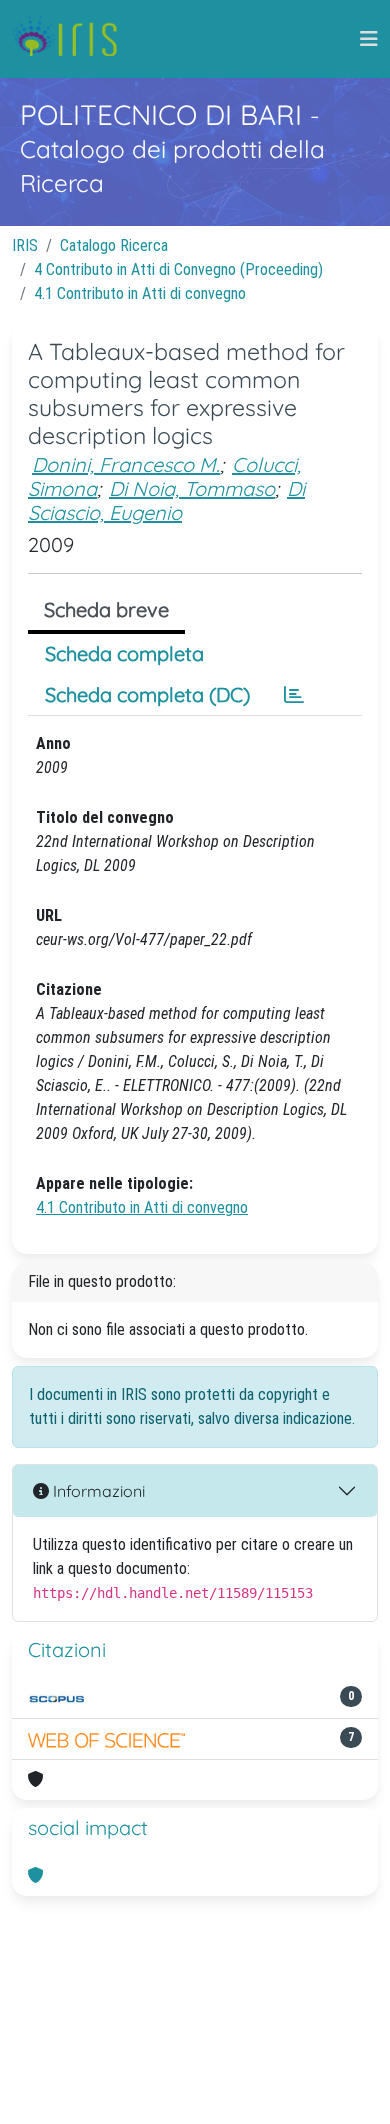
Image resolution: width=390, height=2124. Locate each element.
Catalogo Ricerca (114, 245)
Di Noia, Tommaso (192, 488)
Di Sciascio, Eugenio (166, 500)
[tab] (294, 695)
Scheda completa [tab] (124, 653)
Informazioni (97, 1491)
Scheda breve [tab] (106, 609)
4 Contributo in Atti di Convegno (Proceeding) (178, 269)
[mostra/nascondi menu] (369, 39)
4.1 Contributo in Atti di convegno (140, 293)
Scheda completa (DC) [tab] (147, 694)
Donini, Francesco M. (126, 464)
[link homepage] (72, 39)
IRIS (25, 245)
